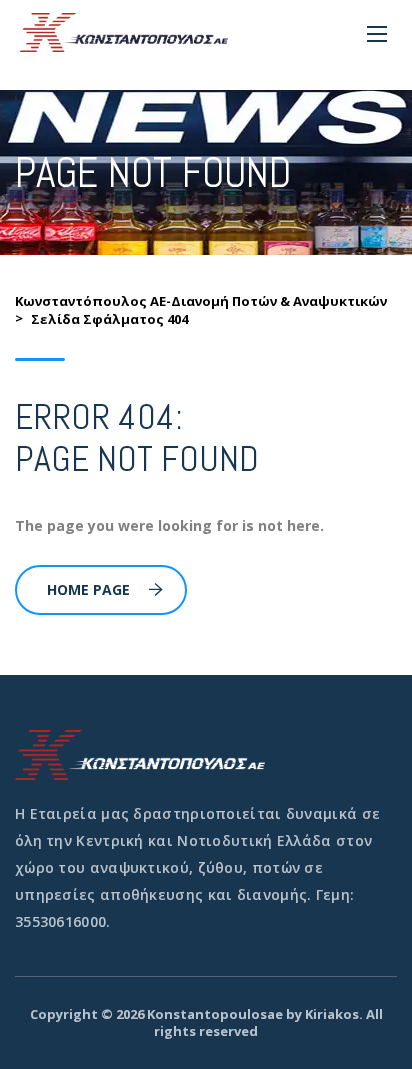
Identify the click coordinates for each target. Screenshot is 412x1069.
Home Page (88, 589)
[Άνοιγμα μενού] (377, 34)
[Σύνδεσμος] (124, 32)
